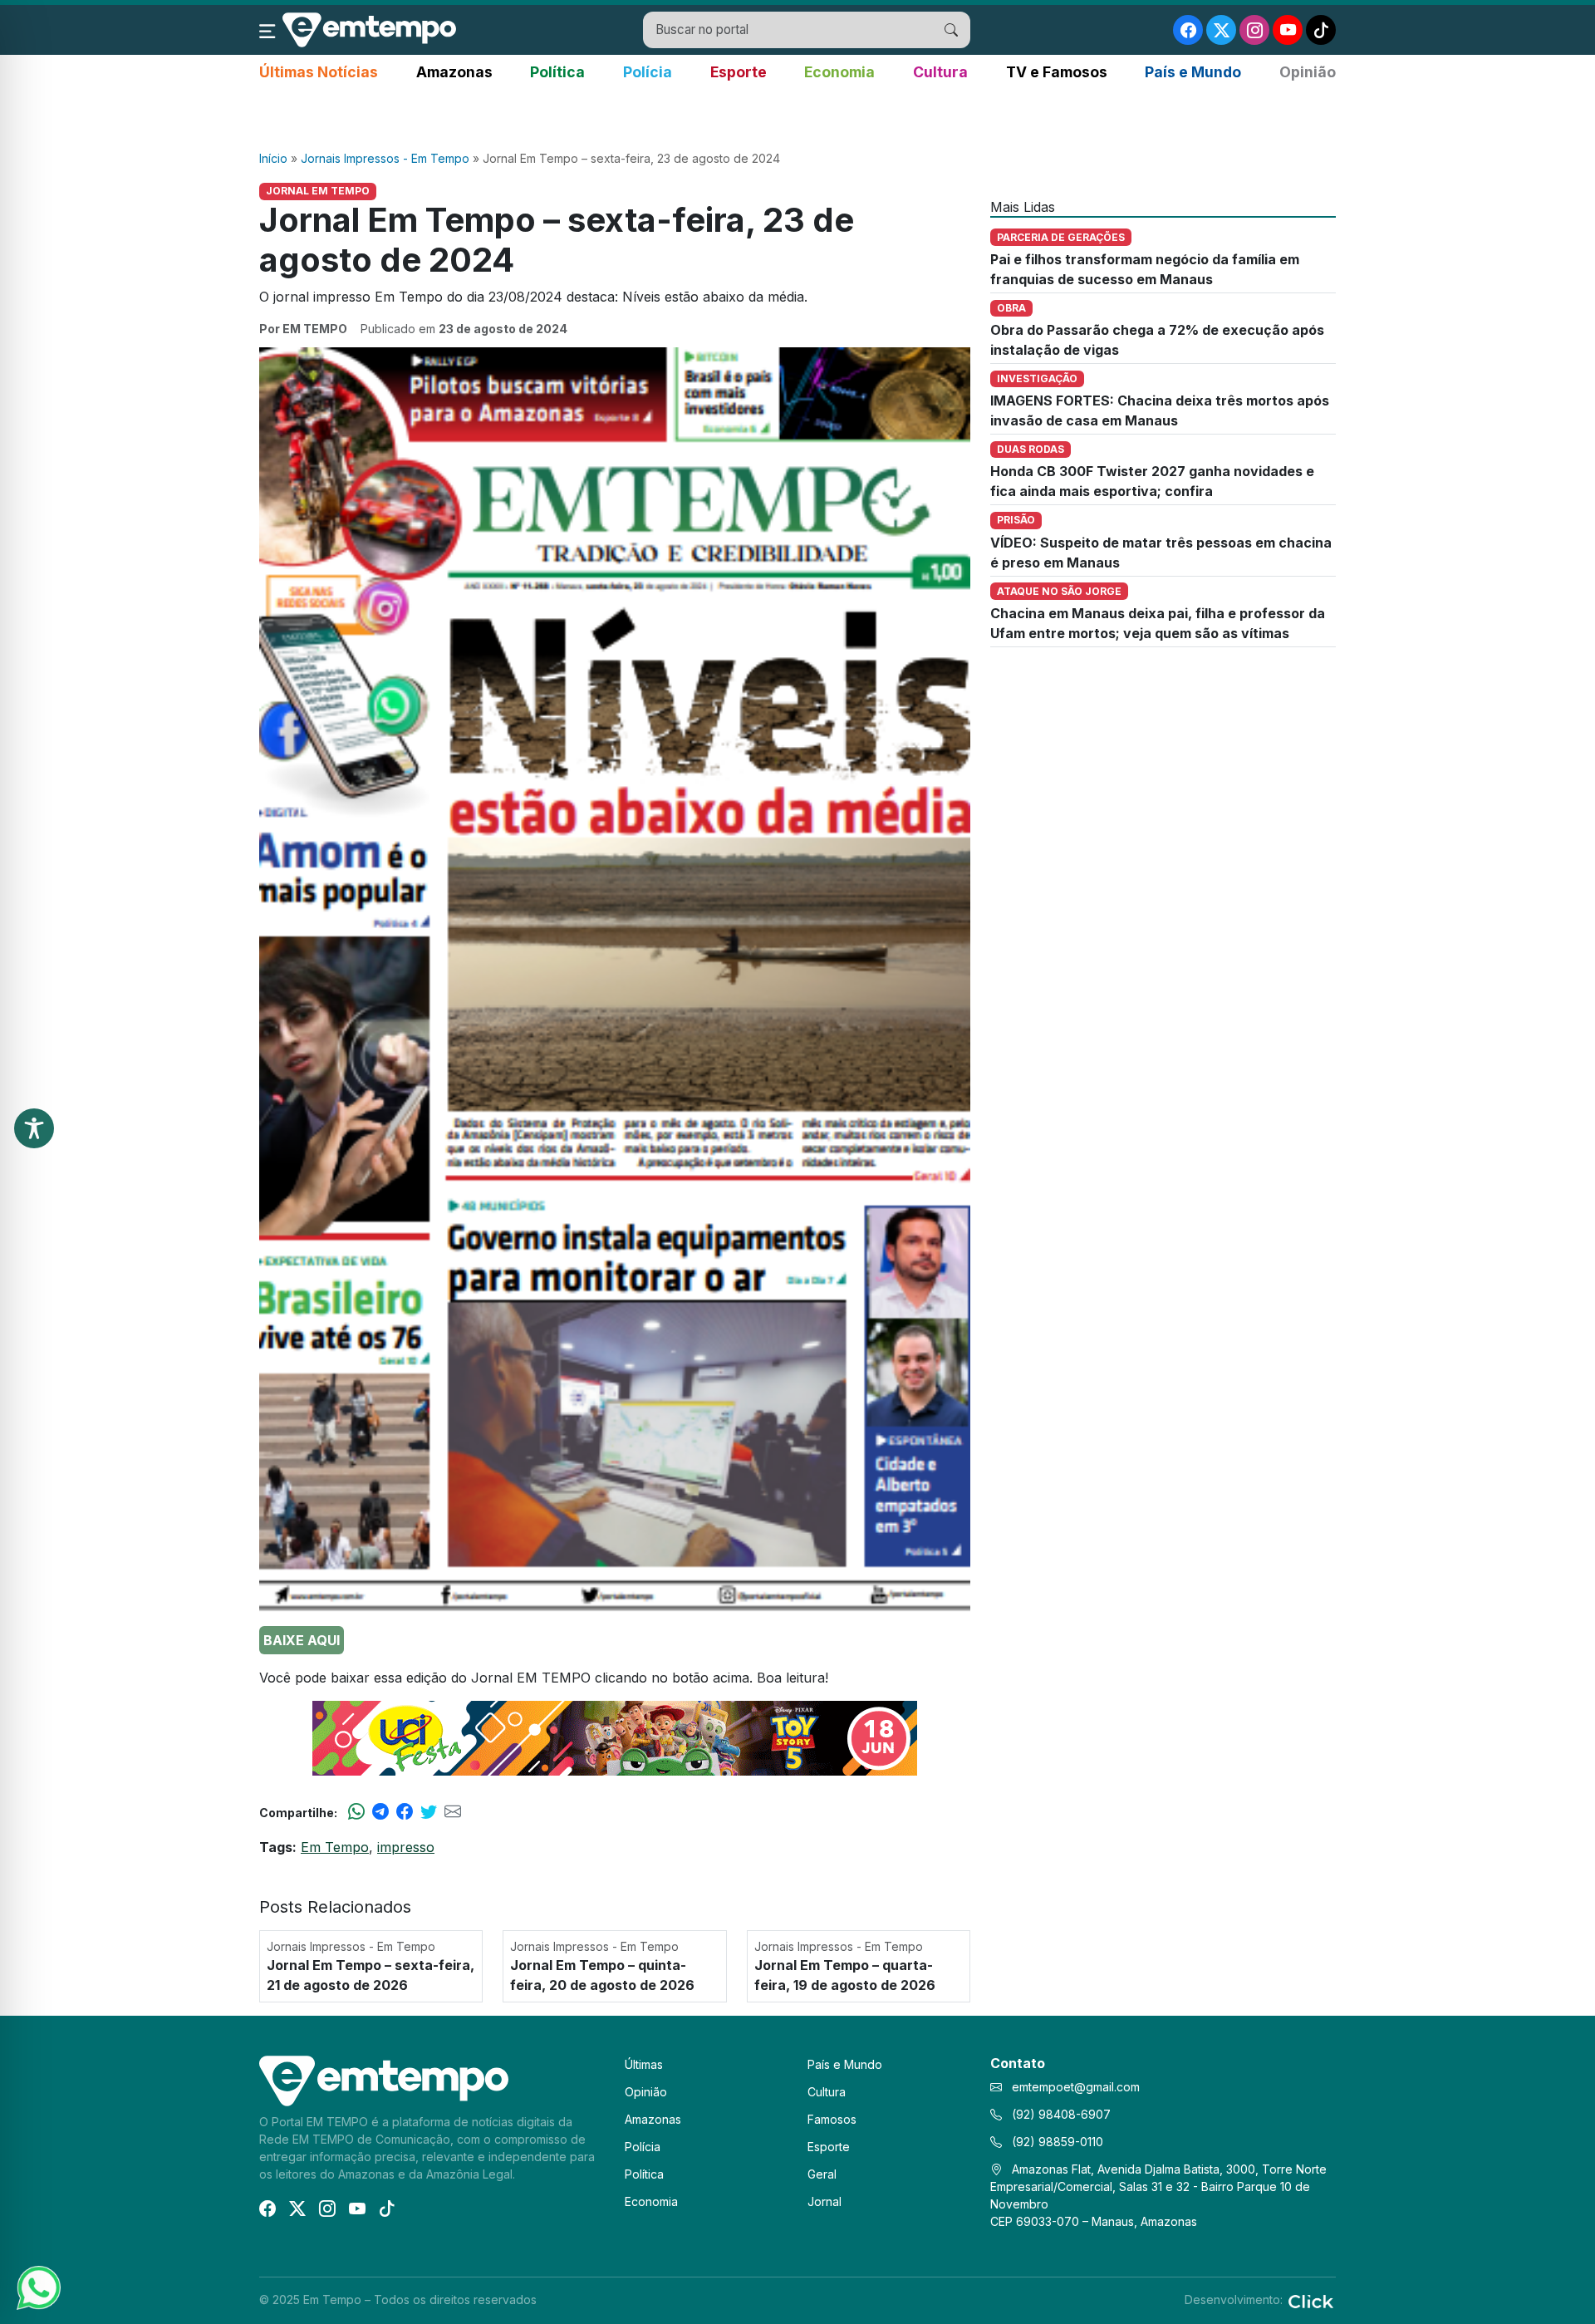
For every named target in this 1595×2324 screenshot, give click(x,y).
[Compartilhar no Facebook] (405, 1812)
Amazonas (454, 72)
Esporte (739, 72)
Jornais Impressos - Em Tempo (385, 158)
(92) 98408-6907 (1060, 2114)
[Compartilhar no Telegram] (380, 1812)
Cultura (940, 72)
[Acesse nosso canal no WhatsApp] (37, 2287)
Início (273, 158)
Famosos (832, 2119)
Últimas (644, 2064)
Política (557, 72)
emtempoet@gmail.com (1076, 2087)
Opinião (1308, 72)
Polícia (648, 72)
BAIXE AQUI (302, 1640)
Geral (822, 2174)
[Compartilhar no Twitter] (429, 1812)
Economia (839, 72)
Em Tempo (335, 1847)
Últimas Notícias (319, 72)
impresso (406, 1847)
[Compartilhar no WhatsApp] (356, 1812)
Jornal (824, 2201)
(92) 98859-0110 (1056, 2142)
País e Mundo (1193, 72)
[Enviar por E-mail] (453, 1812)
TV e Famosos (1057, 72)
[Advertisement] (797, 117)
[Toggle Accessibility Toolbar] (34, 1128)
